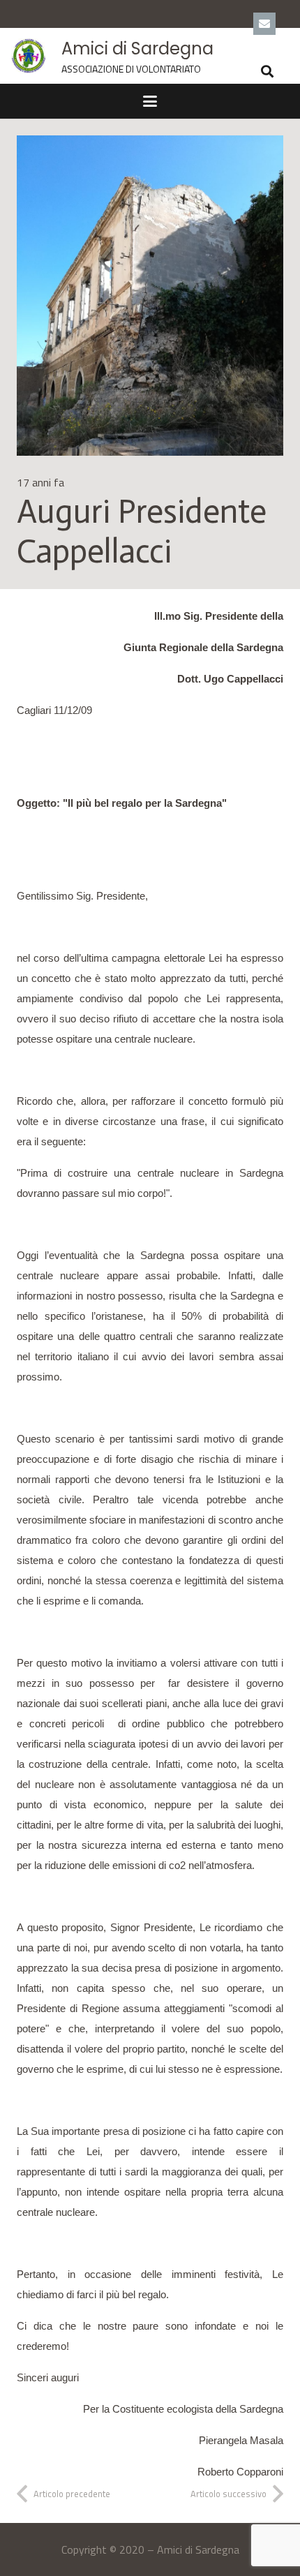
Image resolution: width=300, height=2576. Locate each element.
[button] (267, 71)
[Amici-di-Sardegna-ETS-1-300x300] (29, 56)
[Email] (264, 24)
